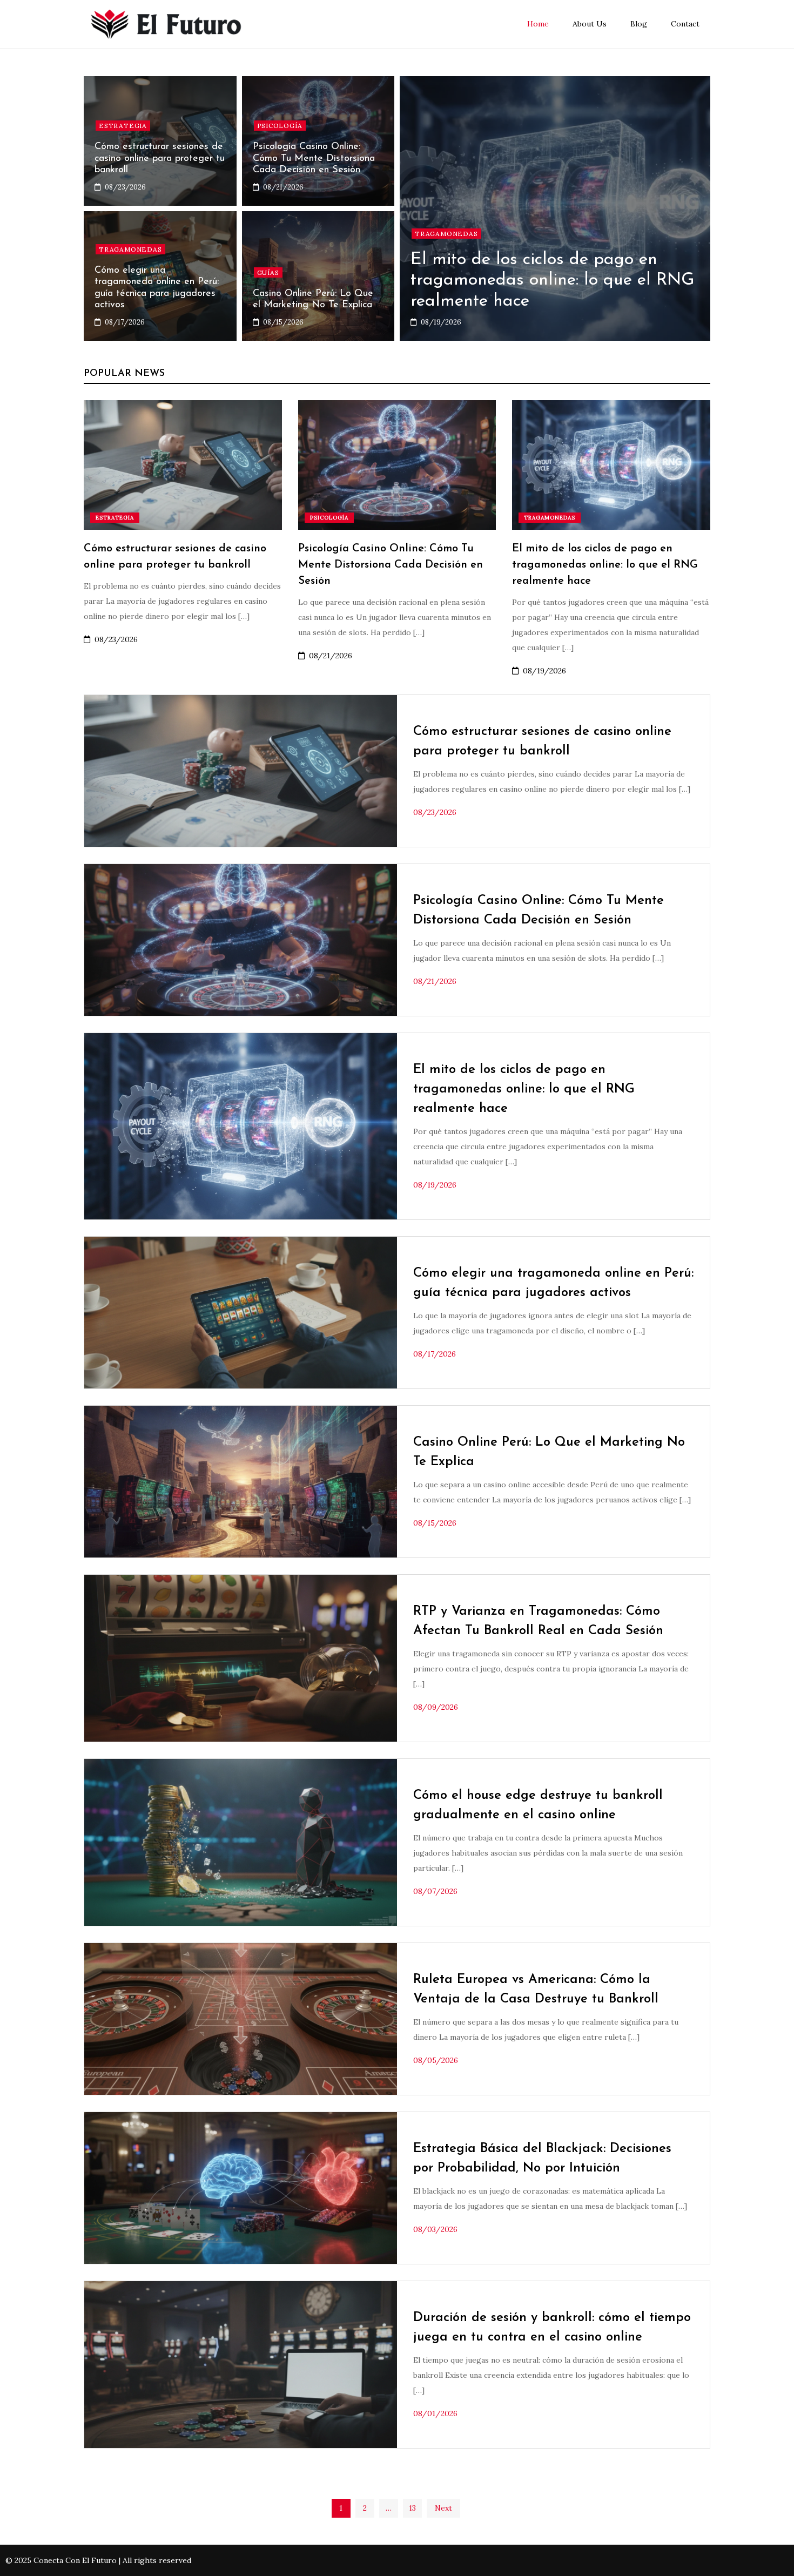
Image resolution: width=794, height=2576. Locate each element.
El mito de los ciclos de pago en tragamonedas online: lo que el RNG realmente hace (553, 281)
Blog (639, 24)
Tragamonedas (446, 234)
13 (412, 2508)
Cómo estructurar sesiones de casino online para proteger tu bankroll (160, 159)
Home (538, 24)
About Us (590, 24)
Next (443, 2508)
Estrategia (123, 126)
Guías (268, 272)
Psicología (280, 126)
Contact (685, 24)
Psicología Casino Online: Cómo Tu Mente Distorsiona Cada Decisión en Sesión (314, 159)
